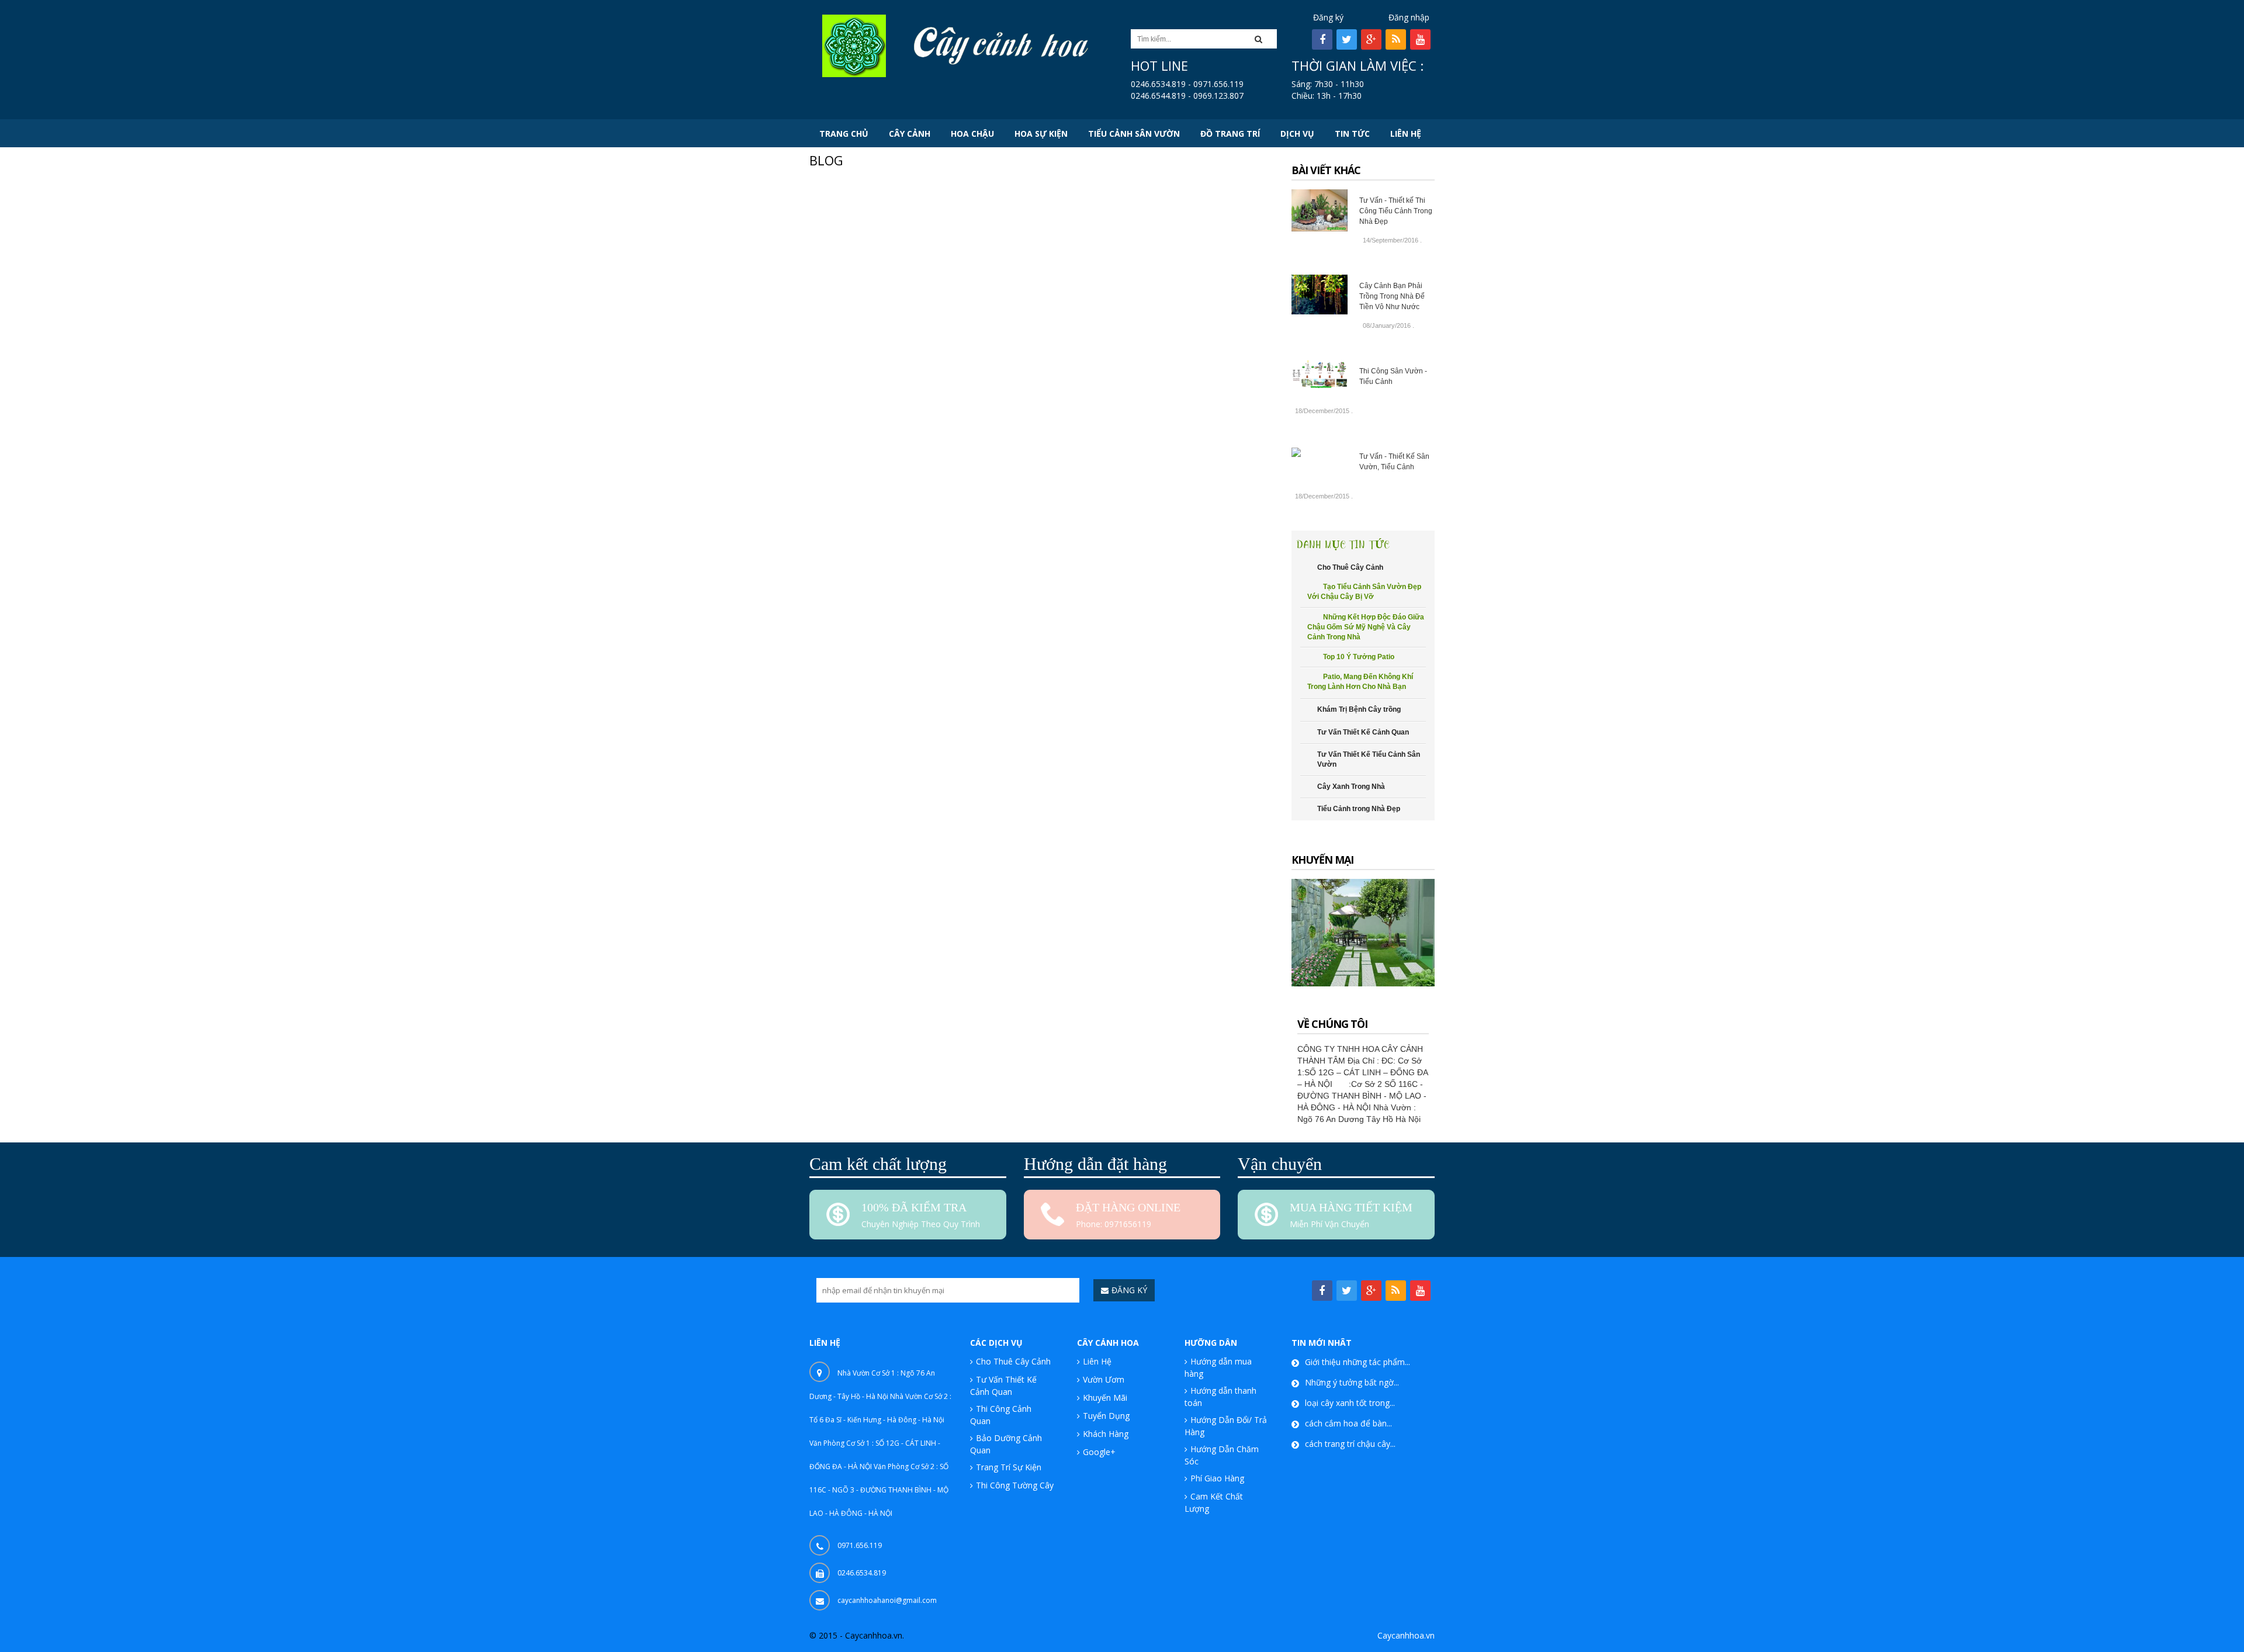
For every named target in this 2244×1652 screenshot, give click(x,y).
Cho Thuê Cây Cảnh (1013, 1361)
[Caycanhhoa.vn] (854, 45)
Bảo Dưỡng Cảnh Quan (1006, 1444)
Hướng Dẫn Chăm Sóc (1222, 1455)
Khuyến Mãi (1105, 1398)
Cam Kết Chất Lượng (1214, 1502)
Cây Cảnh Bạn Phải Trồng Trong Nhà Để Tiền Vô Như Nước (1392, 296)
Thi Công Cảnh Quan (1001, 1415)
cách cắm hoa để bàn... (1348, 1423)
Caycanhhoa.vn (1406, 1635)
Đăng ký (1328, 17)
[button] (1262, 39)
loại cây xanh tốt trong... (1350, 1403)
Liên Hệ (1097, 1361)
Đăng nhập (1409, 17)
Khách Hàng (1106, 1434)
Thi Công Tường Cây (1015, 1485)
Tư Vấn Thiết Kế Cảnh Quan (1003, 1386)
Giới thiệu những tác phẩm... (1358, 1362)
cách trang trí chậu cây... (1350, 1444)
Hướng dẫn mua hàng (1218, 1367)
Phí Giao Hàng (1217, 1478)
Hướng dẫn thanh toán (1220, 1397)
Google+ (1099, 1452)
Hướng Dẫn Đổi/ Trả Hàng (1226, 1426)
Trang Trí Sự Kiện (1009, 1467)
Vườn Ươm (1104, 1379)
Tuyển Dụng (1106, 1416)
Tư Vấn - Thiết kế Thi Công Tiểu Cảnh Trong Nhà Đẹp (1396, 211)
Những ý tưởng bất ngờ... (1352, 1382)
